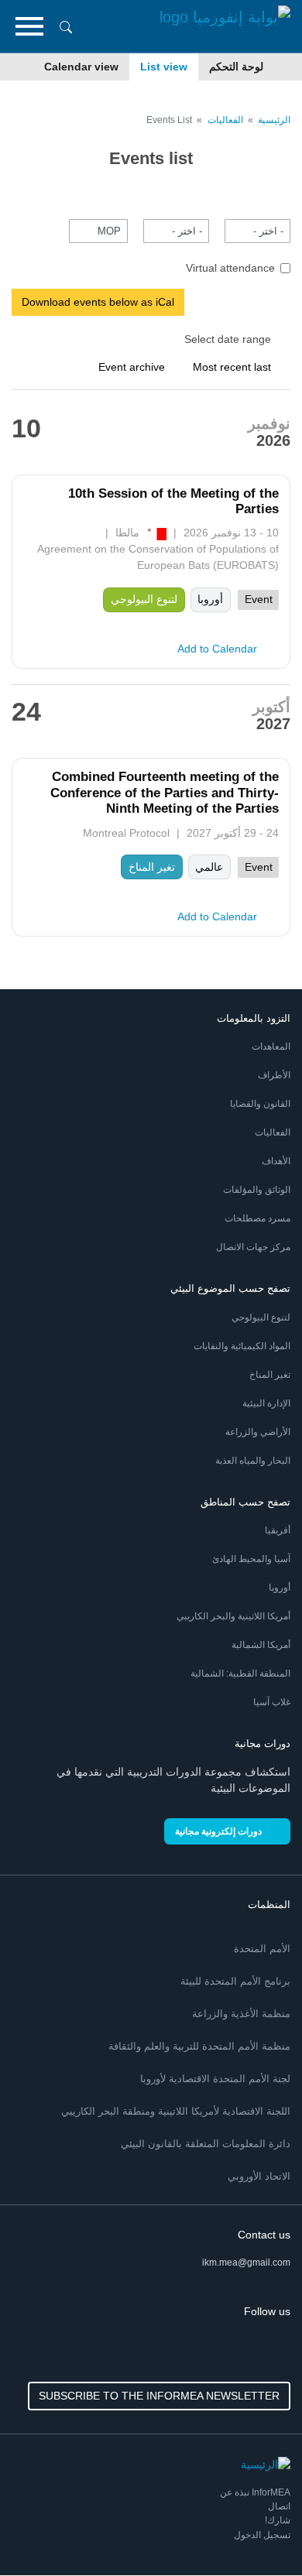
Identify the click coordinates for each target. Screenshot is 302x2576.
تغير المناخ (270, 1375)
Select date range (228, 339)
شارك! (278, 2520)
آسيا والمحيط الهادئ (251, 1559)
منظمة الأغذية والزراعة (241, 2014)
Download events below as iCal (98, 302)
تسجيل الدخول (262, 2535)
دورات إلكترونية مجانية (218, 1831)
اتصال (279, 2506)
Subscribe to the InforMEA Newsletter (159, 2396)
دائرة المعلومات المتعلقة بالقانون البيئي (206, 2144)
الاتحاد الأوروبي (259, 2176)
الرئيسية (274, 120)
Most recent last (232, 367)
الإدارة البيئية (266, 1403)
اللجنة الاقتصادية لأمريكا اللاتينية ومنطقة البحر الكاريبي (176, 2111)
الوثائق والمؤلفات (257, 1190)
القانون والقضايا (260, 1104)
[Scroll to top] (45, 2531)
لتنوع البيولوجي (261, 1317)
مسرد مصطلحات (257, 1218)
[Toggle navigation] (29, 26)
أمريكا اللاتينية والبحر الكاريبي (233, 1616)
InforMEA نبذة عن (255, 2492)
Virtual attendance (230, 268)
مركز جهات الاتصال (253, 1247)
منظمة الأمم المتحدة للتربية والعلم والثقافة (199, 2046)
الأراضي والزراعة (258, 1432)
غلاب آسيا (272, 1702)
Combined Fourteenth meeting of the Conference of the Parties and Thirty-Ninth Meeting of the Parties (165, 793)
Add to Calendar (217, 649)
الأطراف (274, 1075)
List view (164, 67)
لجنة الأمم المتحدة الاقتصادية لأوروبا (215, 2079)
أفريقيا (278, 1530)
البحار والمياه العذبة (253, 1461)
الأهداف (276, 1161)
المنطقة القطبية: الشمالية (240, 1673)
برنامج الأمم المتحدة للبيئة (235, 1981)
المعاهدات (271, 1046)
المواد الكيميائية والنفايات (242, 1346)
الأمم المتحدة (262, 1949)
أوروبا (280, 1588)
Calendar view (81, 67)
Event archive (132, 367)
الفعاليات (225, 120)
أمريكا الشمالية (261, 1645)
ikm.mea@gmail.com (246, 2263)
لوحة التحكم (236, 67)
